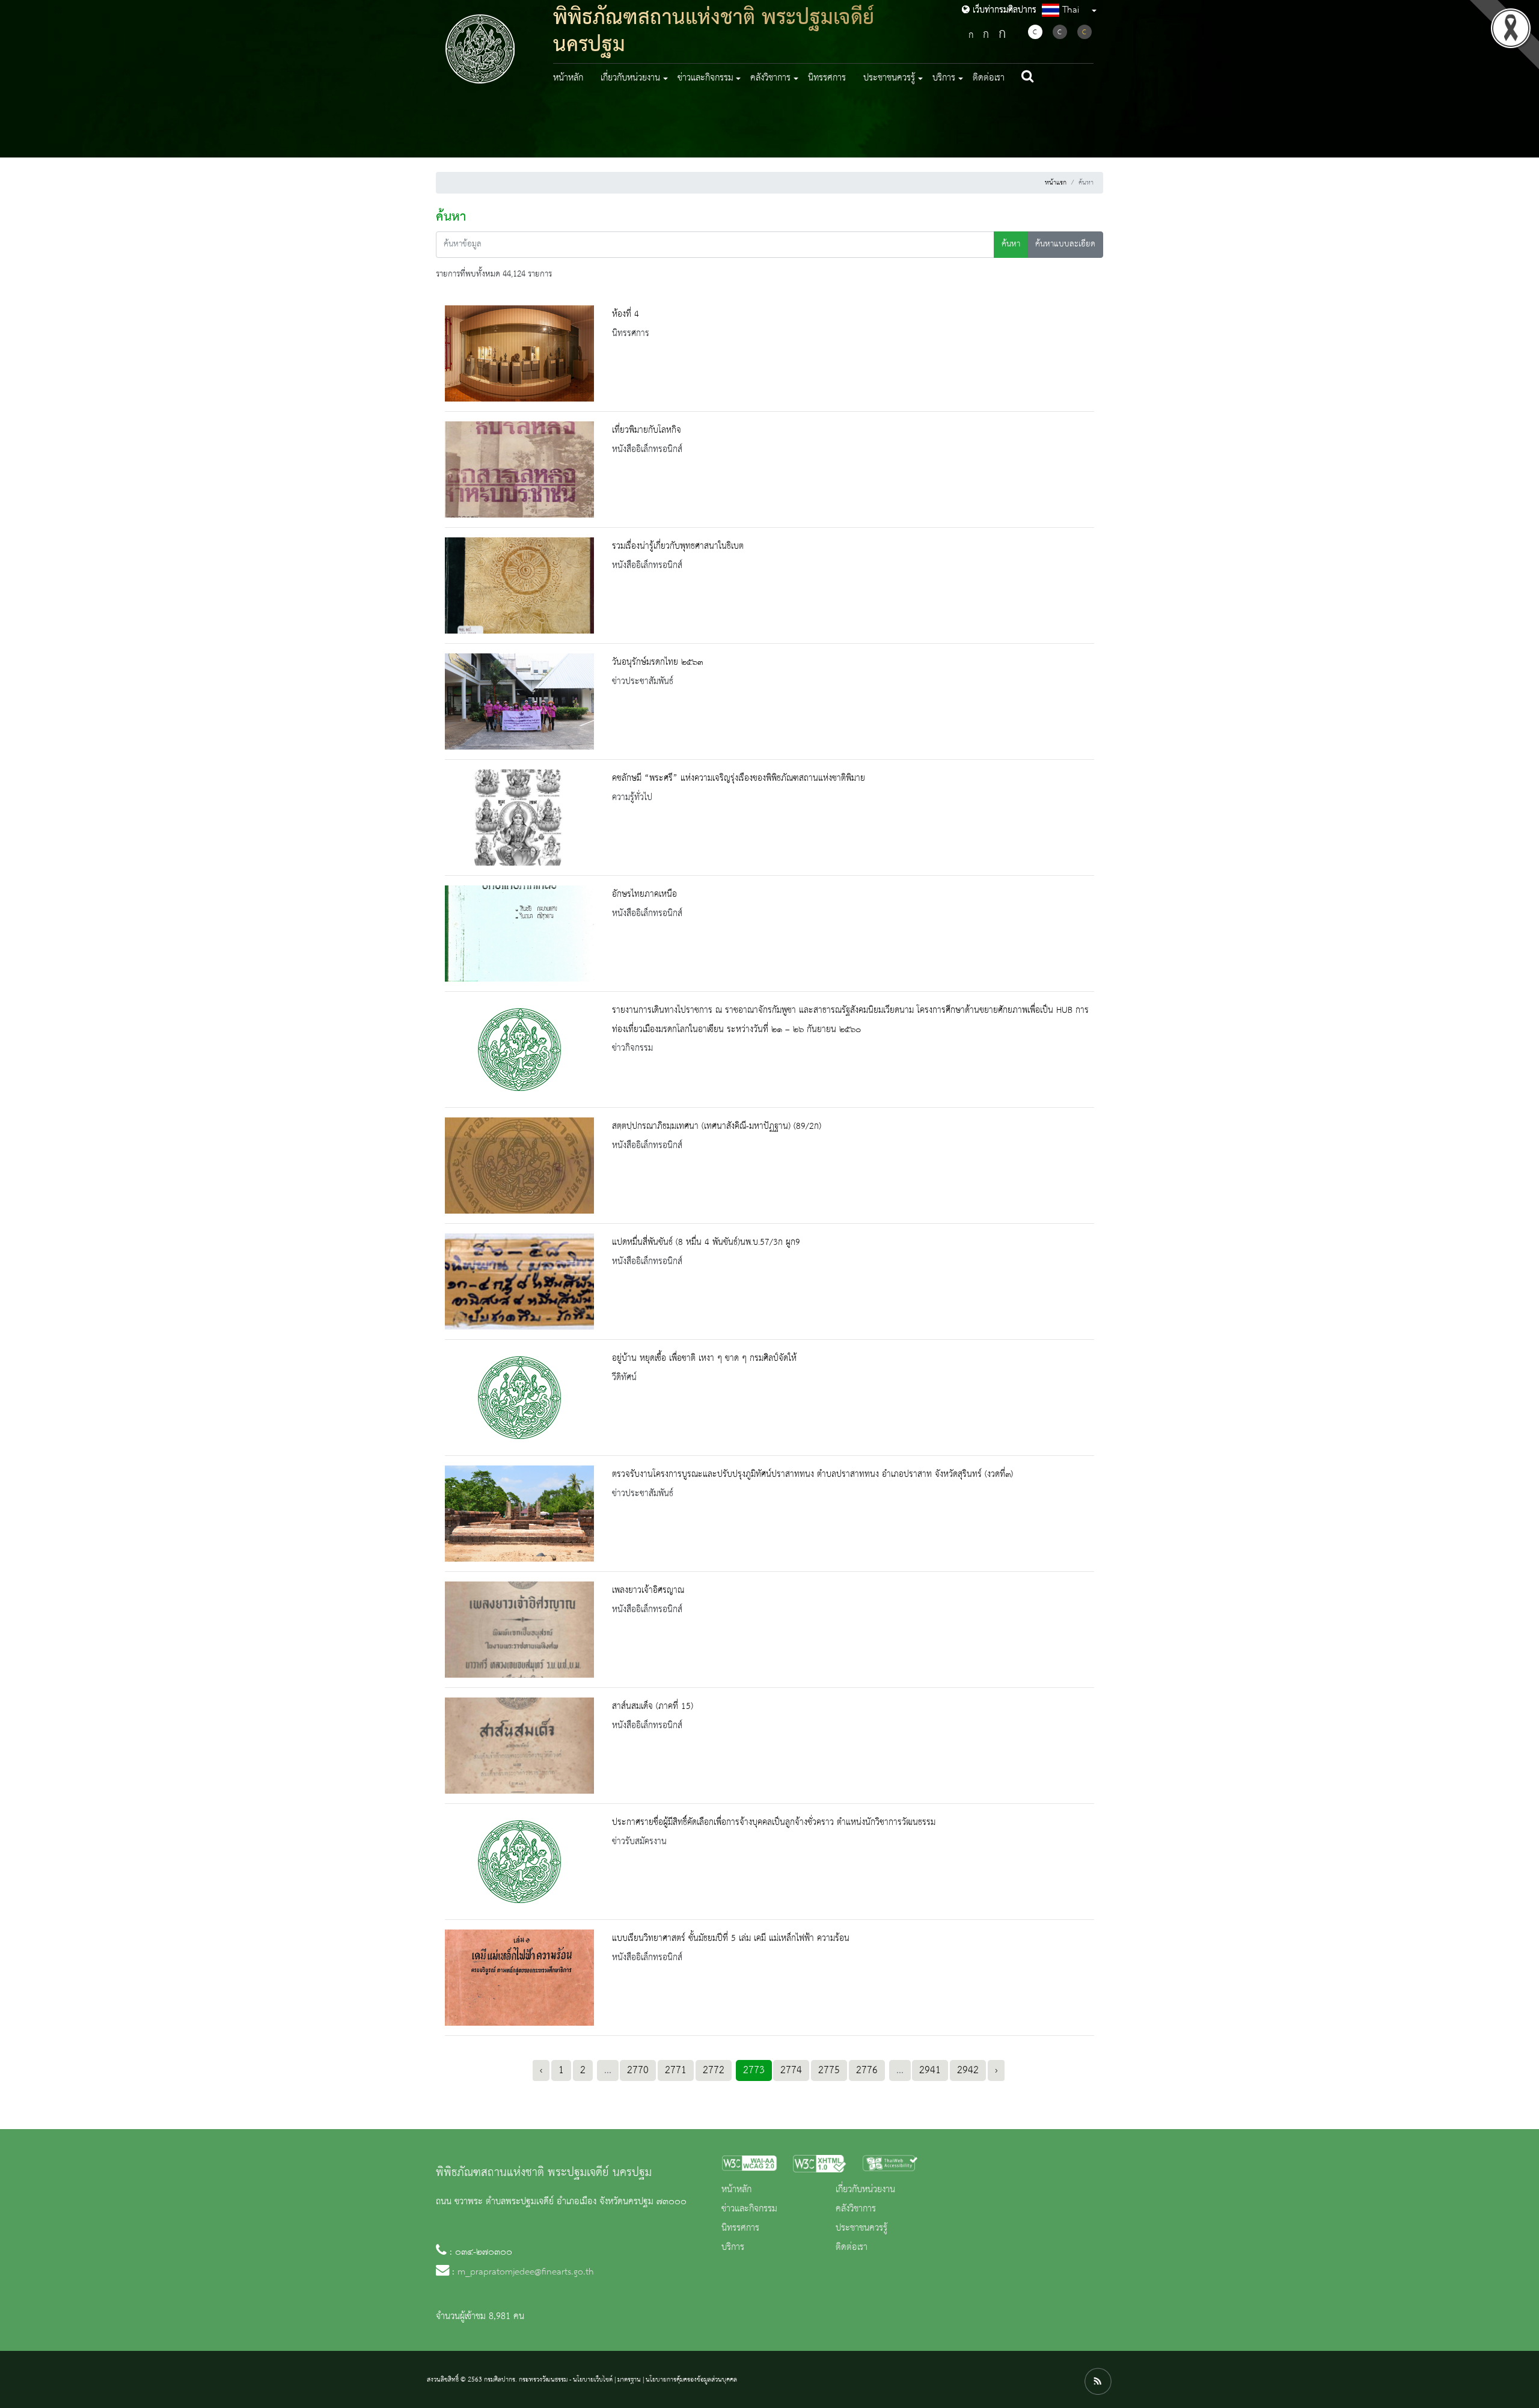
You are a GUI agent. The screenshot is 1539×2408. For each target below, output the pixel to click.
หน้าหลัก (568, 78)
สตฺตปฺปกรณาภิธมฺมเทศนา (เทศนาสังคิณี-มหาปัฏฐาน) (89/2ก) (717, 1126)
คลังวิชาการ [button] (770, 78)
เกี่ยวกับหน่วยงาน (865, 2190)
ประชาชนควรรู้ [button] (889, 78)
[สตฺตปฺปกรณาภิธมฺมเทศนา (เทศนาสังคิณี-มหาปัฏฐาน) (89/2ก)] (519, 1166)
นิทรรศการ (827, 78)
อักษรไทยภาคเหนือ (644, 894)
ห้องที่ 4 (626, 314)
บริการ (733, 2248)
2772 (714, 2070)
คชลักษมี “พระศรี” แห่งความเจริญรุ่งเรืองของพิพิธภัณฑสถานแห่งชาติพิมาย (739, 778)
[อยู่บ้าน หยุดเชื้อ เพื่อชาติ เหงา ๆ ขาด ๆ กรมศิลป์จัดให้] (519, 1398)
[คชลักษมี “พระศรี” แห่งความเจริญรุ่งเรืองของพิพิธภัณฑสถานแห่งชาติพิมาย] (519, 817)
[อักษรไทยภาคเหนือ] (519, 934)
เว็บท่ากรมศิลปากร (1003, 10)
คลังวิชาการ (856, 2209)
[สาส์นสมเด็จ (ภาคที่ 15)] (519, 1746)
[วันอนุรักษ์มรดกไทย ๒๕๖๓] (519, 701)
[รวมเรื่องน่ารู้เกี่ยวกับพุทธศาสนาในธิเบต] (519, 585)
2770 (638, 2070)
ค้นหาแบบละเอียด (1065, 244)
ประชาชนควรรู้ (861, 2228)
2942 (968, 2070)
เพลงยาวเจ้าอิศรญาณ (648, 1591)
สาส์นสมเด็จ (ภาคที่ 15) (653, 1707)
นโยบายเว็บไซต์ (593, 2380)
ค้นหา (1011, 244)
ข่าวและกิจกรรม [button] (705, 78)
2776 (867, 2070)
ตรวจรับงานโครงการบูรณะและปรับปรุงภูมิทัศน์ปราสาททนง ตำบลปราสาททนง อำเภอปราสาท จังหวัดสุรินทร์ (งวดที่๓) (812, 1474)
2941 (930, 2070)
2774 (791, 2070)
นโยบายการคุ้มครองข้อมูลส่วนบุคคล (691, 2380)
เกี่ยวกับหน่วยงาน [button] (630, 78)
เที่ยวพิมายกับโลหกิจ (647, 430)
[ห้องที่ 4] (519, 353)
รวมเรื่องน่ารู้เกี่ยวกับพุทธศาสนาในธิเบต (678, 546)
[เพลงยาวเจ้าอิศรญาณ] (519, 1630)
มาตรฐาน (629, 2380)
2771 (676, 2070)
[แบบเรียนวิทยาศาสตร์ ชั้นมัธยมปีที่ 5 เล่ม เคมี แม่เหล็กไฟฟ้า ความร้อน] (519, 1978)
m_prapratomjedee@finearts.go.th (526, 2272)
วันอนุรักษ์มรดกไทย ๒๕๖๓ (657, 662)
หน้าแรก (1056, 183)
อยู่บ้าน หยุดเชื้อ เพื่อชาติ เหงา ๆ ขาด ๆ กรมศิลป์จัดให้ (704, 1358)
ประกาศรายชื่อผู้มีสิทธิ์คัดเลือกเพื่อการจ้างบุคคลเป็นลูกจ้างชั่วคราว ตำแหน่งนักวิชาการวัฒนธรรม (774, 1823)
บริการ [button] (944, 78)
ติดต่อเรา (989, 78)
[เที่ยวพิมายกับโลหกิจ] (519, 469)
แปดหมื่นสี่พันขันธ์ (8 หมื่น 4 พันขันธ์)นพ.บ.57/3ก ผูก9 (706, 1242)
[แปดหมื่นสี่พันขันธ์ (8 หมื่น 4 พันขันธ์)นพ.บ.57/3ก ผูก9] (519, 1282)
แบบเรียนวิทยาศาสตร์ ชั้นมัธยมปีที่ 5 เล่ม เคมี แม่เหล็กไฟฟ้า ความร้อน (731, 1939)
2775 (829, 2070)
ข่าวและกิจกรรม (749, 2209)
